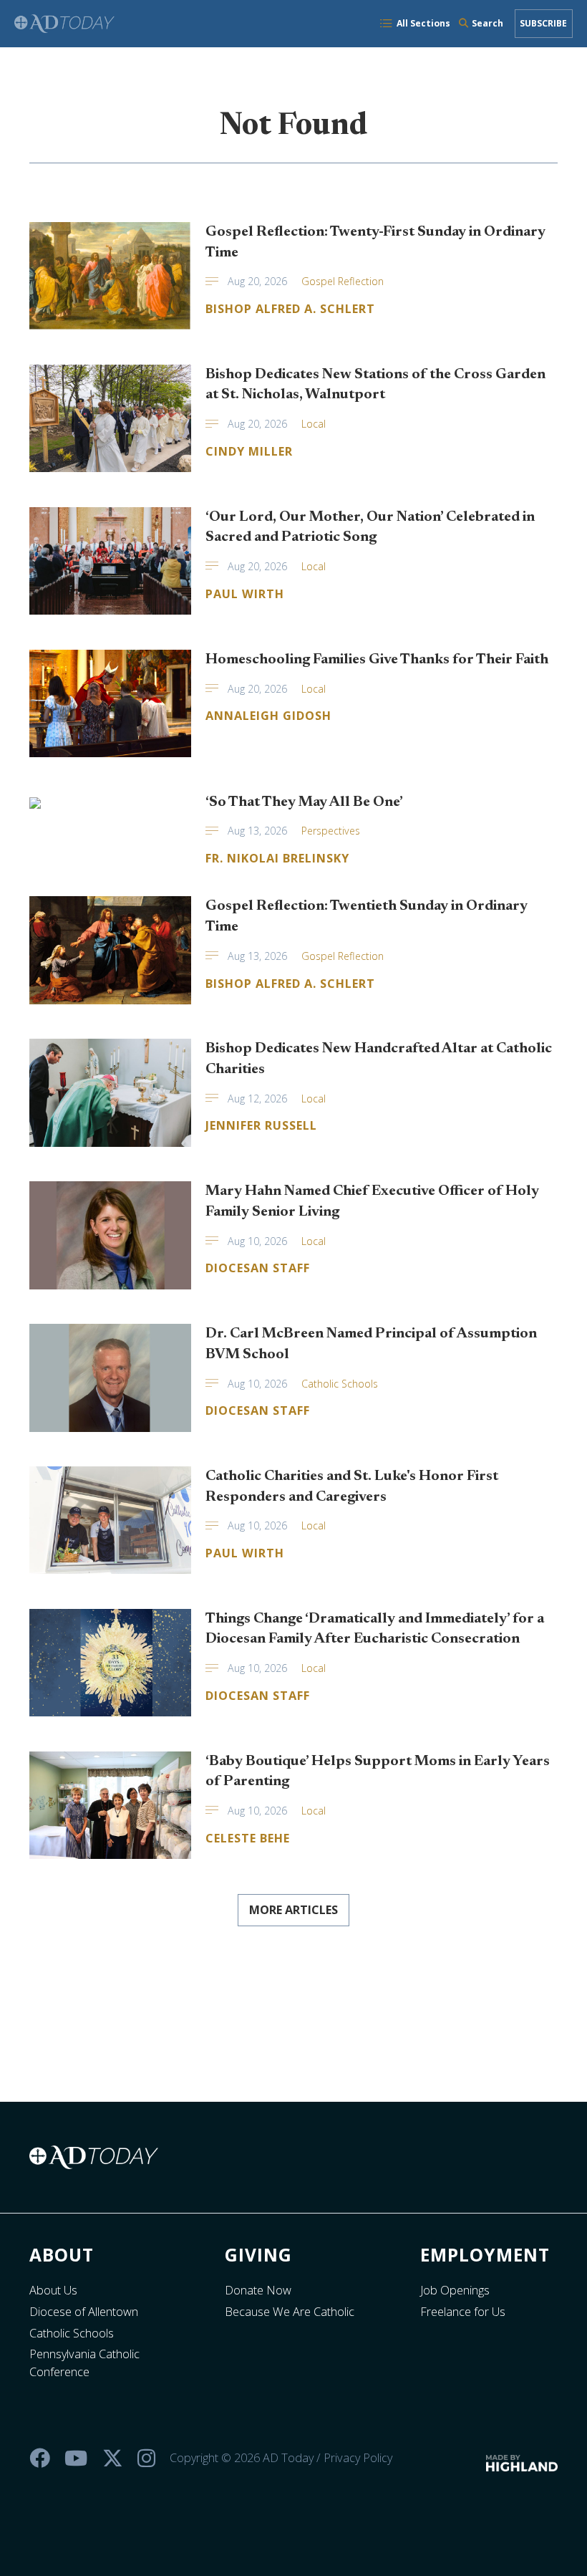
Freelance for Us (463, 2312)
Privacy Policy (358, 2458)
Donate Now (258, 2290)
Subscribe (543, 23)
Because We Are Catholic (290, 2312)
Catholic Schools (72, 2333)
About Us (53, 2290)
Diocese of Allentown (84, 2312)
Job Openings (455, 2290)
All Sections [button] (423, 23)
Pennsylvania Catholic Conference (84, 2363)
